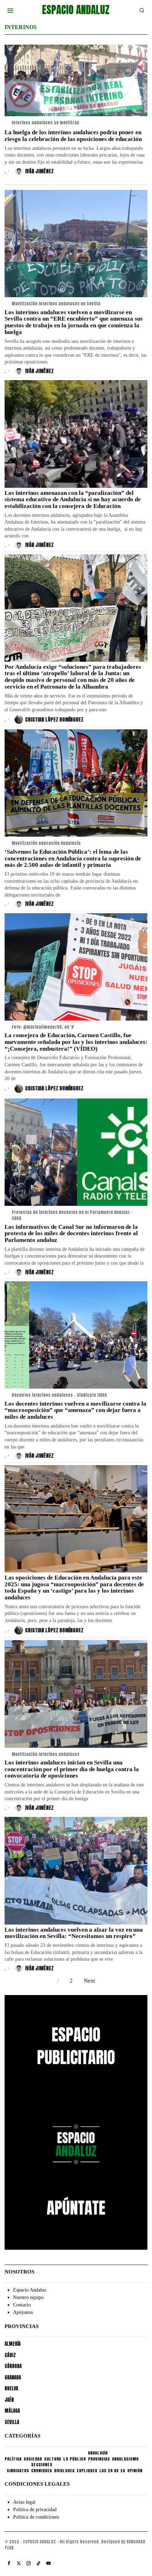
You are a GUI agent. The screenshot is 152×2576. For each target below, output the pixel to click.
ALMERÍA (13, 2344)
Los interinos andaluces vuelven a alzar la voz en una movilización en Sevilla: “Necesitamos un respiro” (74, 1933)
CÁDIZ (10, 2355)
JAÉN (9, 2400)
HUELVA (11, 2388)
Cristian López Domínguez (54, 720)
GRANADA (13, 2377)
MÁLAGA (12, 2411)
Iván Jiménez (39, 171)
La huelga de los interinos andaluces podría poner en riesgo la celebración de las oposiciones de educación (73, 136)
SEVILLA (12, 2422)
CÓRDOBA (13, 2366)
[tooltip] (9, 2563)
